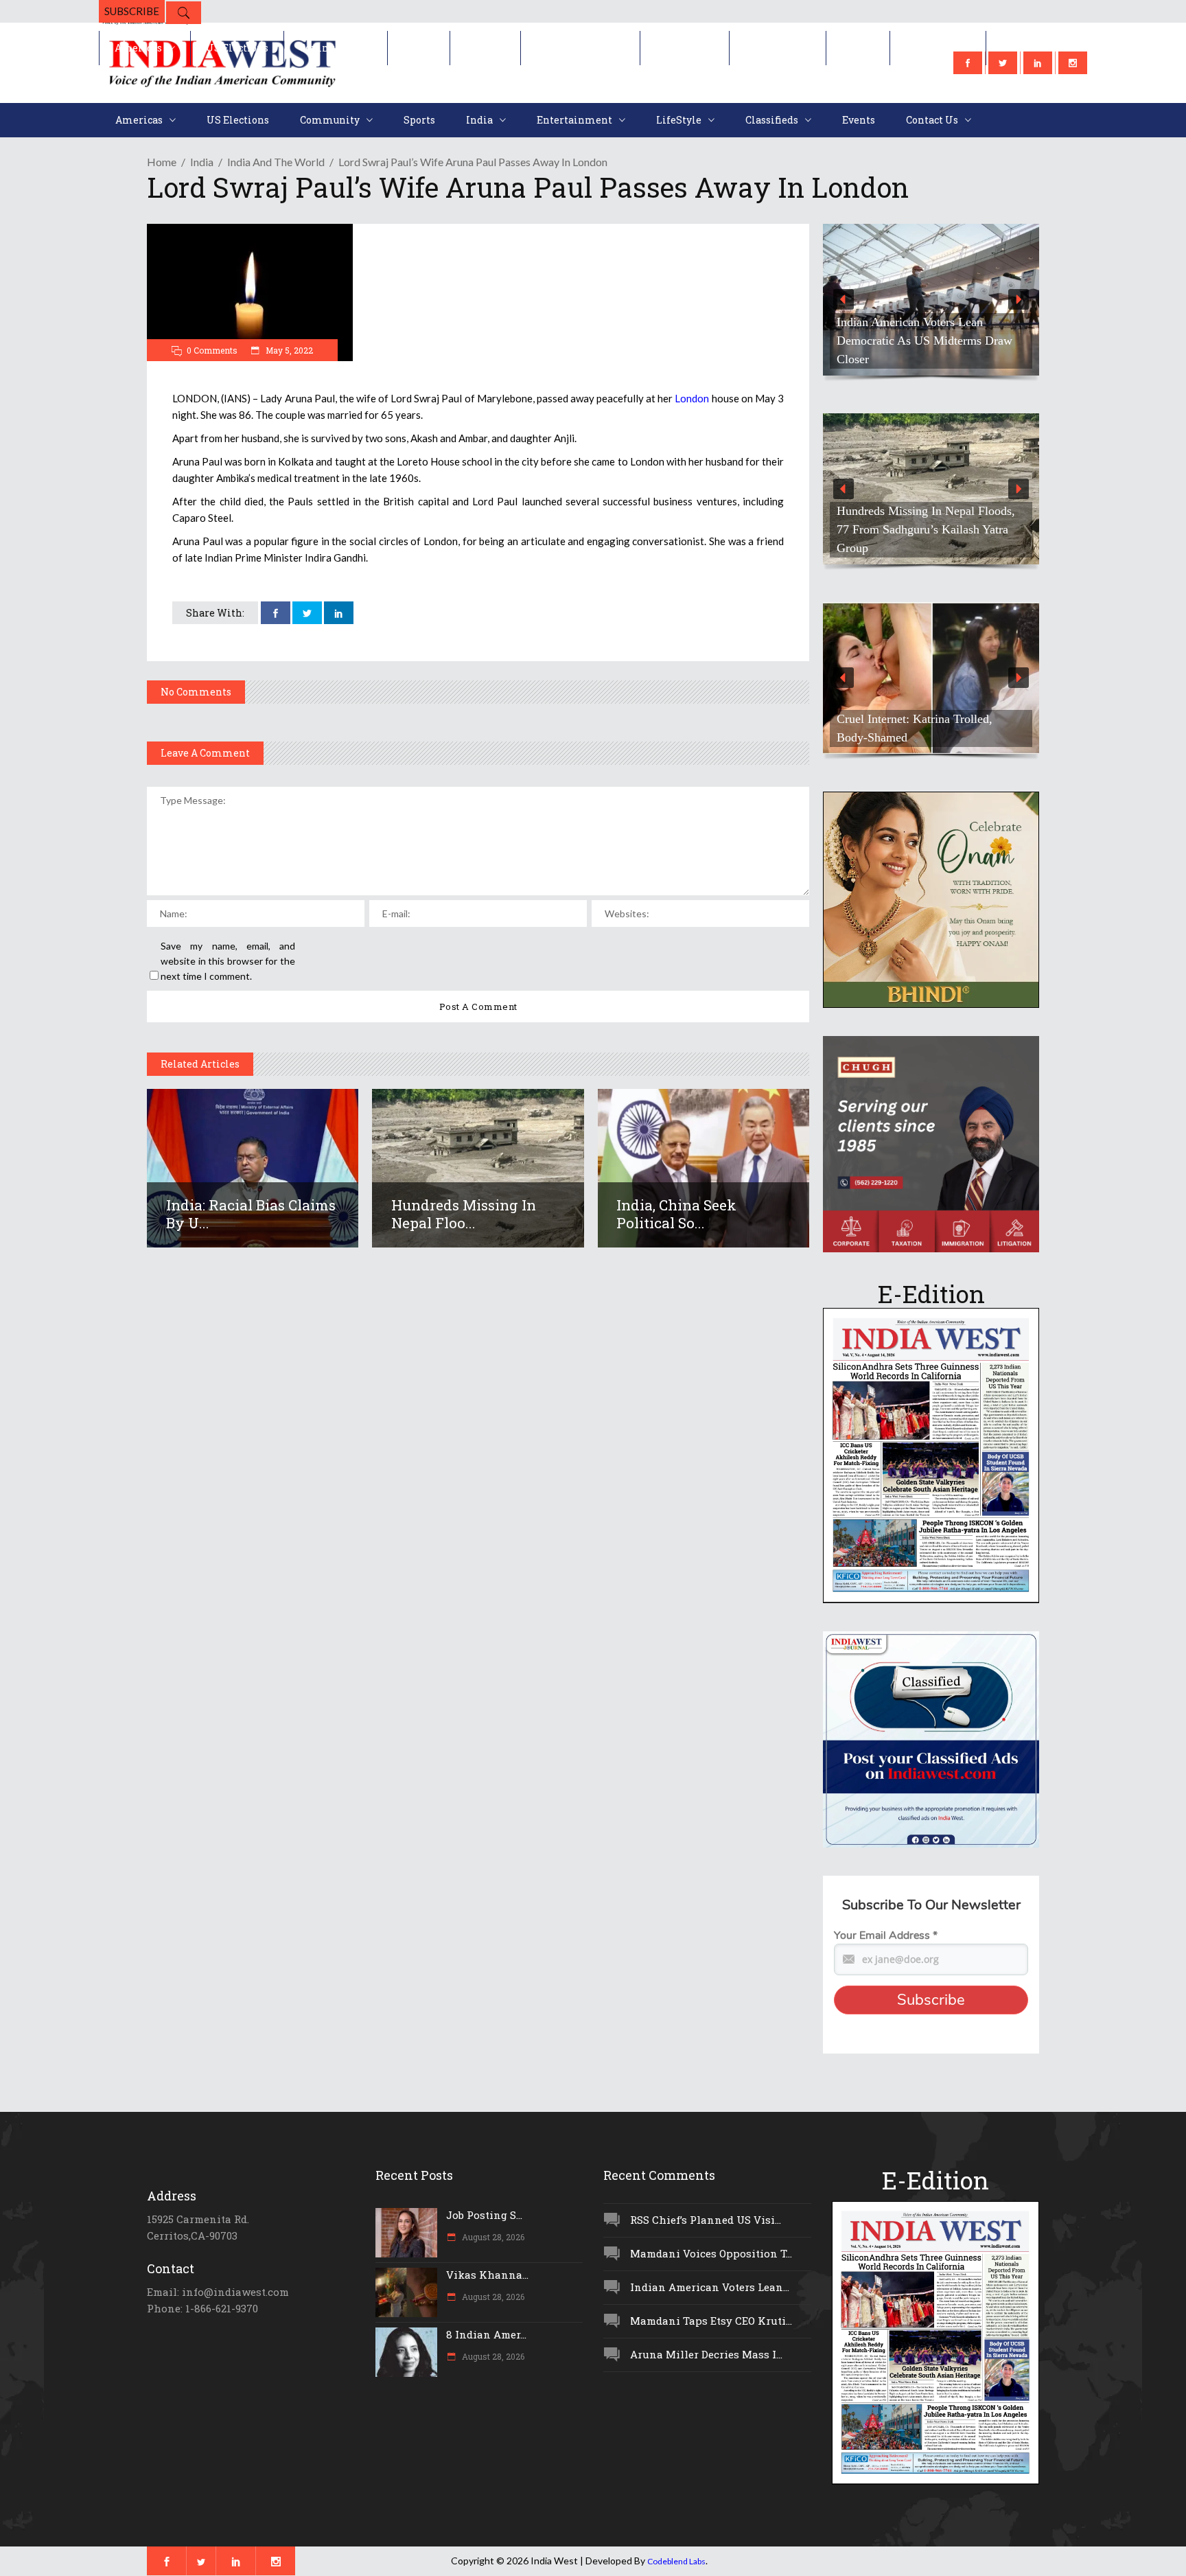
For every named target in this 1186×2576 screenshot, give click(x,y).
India (202, 162)
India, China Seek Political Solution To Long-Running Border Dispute (926, 539)
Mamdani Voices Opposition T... (711, 2253)
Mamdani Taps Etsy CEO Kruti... (711, 2321)
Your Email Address (886, 1935)
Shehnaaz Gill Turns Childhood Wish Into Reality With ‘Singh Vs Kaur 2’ (930, 728)
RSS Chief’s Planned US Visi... (706, 2220)
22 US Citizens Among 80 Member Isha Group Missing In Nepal (925, 350)
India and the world (276, 162)
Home (162, 162)
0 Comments (212, 350)
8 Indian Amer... (486, 2334)
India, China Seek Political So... (676, 1214)
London (692, 398)
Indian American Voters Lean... (710, 2287)
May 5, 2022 (288, 350)
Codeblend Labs (676, 2561)
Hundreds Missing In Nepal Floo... (464, 1214)
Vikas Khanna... (487, 2275)
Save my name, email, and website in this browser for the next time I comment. (228, 961)
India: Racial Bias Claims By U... (251, 1214)
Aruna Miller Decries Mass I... (706, 2354)
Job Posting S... (484, 2215)
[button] (931, 300)
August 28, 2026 (492, 2237)
